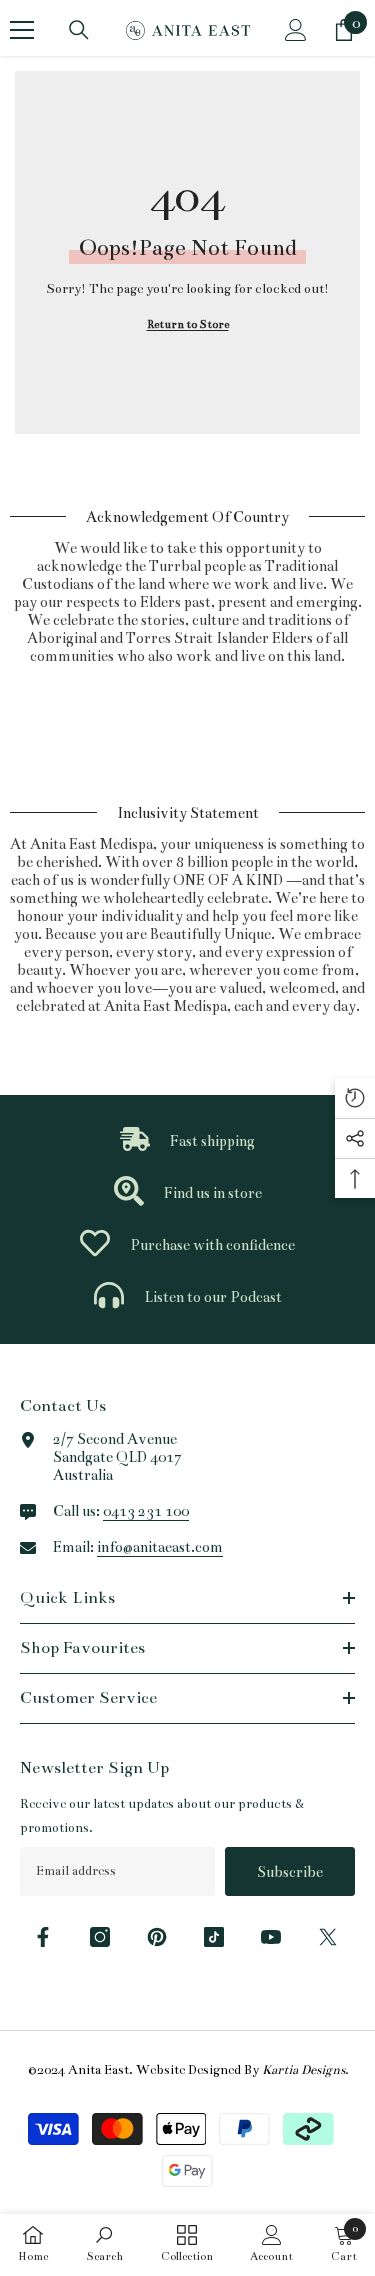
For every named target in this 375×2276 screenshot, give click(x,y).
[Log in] (296, 30)
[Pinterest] (157, 1937)
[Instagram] (100, 1937)
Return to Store (188, 324)
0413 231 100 (146, 1511)
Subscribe (290, 1872)
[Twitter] (328, 1937)
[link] (187, 1141)
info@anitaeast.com (160, 1547)
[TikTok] (214, 1937)
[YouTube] (271, 1937)
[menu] (22, 30)
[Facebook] (43, 1937)
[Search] (79, 30)
